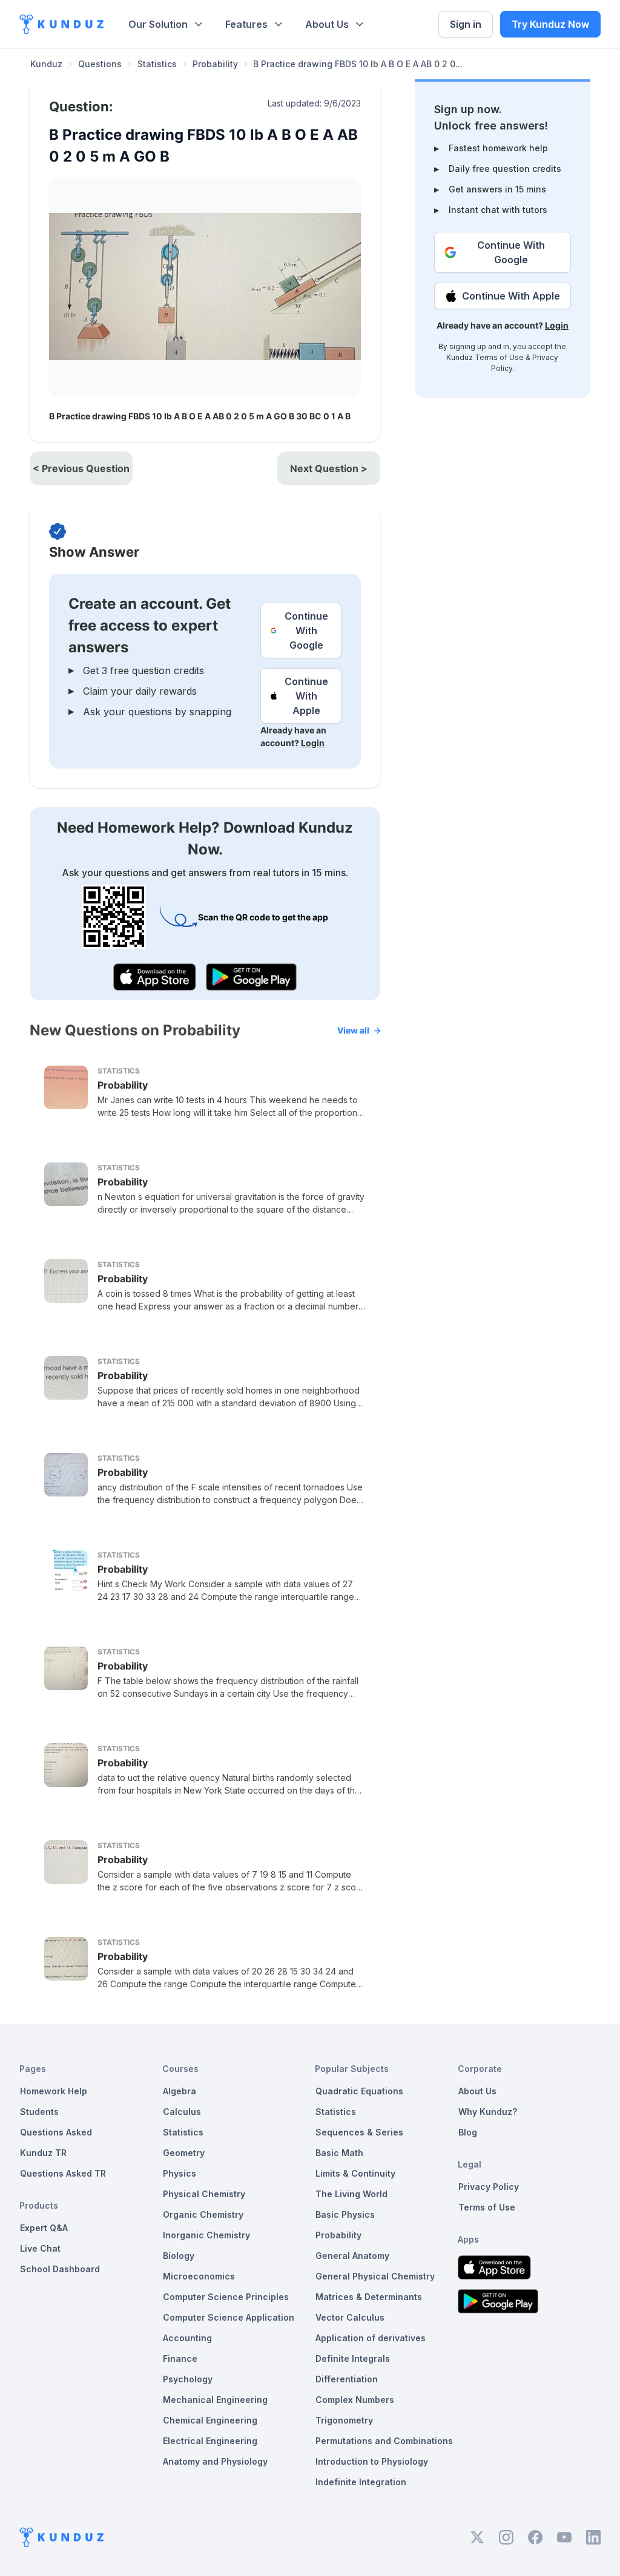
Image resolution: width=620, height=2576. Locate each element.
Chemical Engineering (210, 2420)
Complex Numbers (355, 2400)
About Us (327, 24)
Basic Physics (345, 2214)
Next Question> (329, 468)
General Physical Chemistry (375, 2276)
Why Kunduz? (488, 2112)
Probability (215, 64)
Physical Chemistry (204, 2194)
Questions (100, 64)
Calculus (182, 2112)
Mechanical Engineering (215, 2400)
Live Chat (40, 2248)
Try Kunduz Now (550, 24)
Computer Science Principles (226, 2297)
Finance (180, 2358)
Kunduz (46, 64)
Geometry (184, 2153)
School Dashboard (60, 2269)
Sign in (466, 24)
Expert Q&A (44, 2228)
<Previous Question (81, 468)
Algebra (180, 2091)
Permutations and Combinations (384, 2441)
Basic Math (339, 2153)
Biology (179, 2256)
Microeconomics (199, 2276)
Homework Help (54, 2091)
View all (353, 1030)
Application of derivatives (371, 2338)
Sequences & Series (359, 2132)
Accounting (187, 2338)
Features (246, 24)
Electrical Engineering (210, 2441)
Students (39, 2112)
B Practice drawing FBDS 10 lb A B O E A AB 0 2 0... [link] (358, 64)
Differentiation (347, 2379)
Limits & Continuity (355, 2173)
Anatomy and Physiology (215, 2461)
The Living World (351, 2194)
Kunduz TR (43, 2153)
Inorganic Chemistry (206, 2235)
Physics (180, 2173)
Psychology (188, 2379)
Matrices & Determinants (369, 2297)
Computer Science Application (229, 2317)
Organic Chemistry (203, 2214)
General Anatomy (352, 2256)
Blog (468, 2132)
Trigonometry (344, 2420)
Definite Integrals (353, 2358)
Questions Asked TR (63, 2173)
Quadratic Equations (359, 2091)
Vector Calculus (350, 2317)
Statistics (157, 64)
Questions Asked (56, 2132)
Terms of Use (499, 357)
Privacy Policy (489, 2187)
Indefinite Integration (361, 2482)
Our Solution (158, 24)
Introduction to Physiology (372, 2461)
